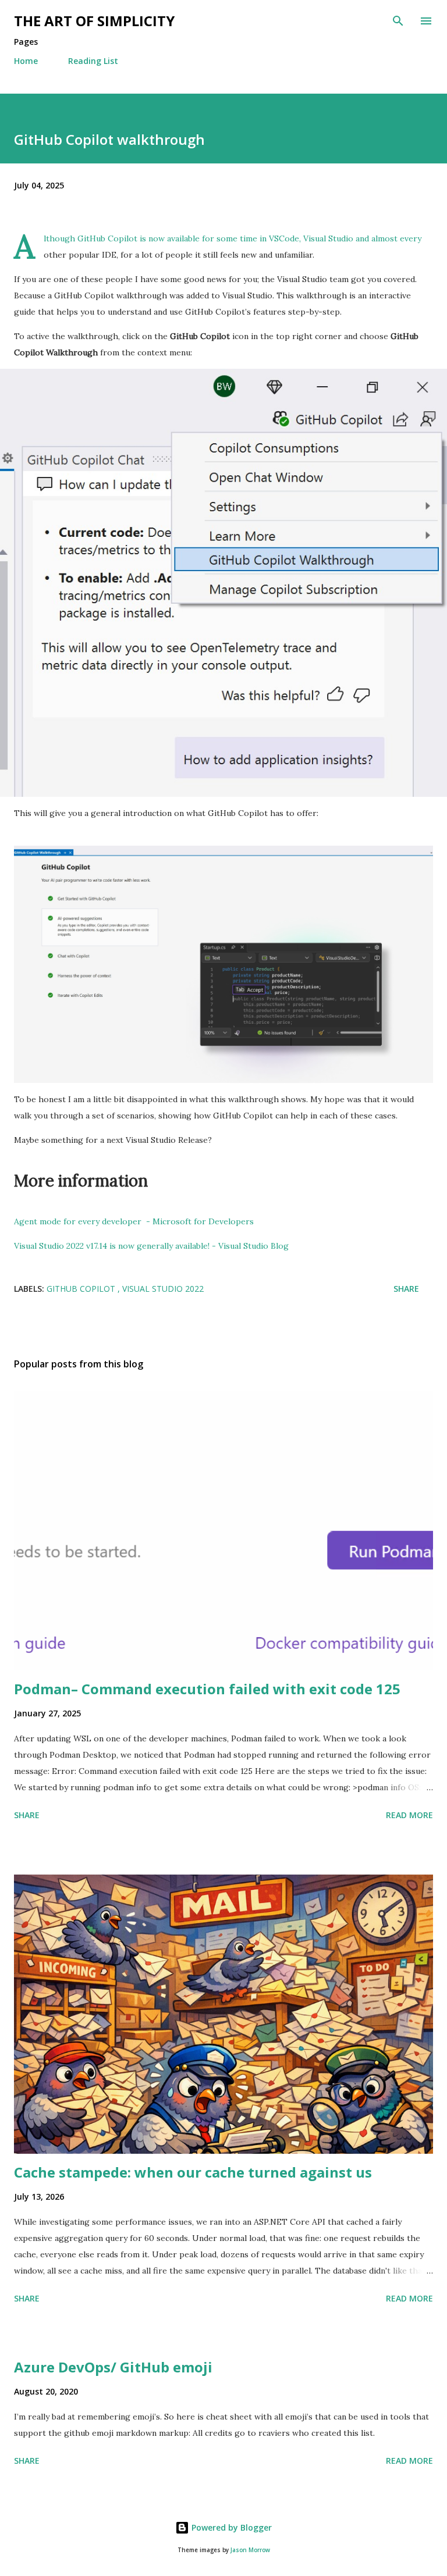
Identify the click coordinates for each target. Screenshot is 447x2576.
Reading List (93, 61)
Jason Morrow (250, 2550)
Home (26, 61)
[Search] (398, 21)
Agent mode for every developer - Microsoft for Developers (134, 1221)
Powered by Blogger (230, 2527)
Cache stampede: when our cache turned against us (193, 2172)
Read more (409, 1815)
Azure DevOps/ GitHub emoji (113, 2367)
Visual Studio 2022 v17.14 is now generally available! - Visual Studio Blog (151, 1246)
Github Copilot (82, 1289)
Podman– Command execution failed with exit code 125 (207, 1689)
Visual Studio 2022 (163, 1289)
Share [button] (406, 1289)
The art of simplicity (94, 21)
